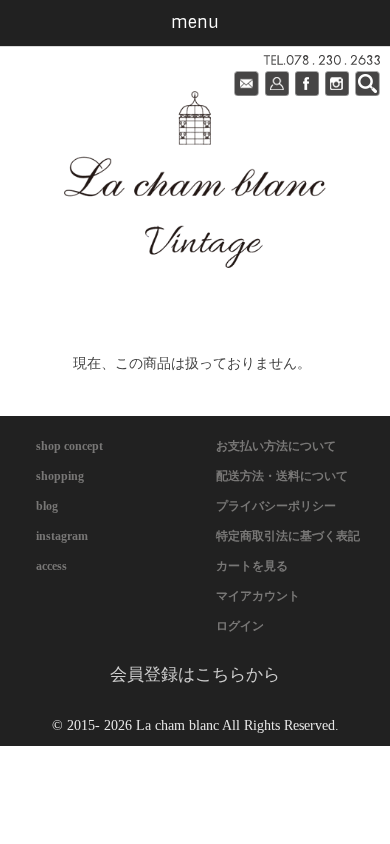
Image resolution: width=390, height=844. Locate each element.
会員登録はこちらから (195, 674)
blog (47, 506)
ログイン (240, 626)
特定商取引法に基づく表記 (288, 536)
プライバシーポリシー (276, 506)
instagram (62, 536)
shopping (60, 476)
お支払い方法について (276, 446)
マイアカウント (258, 596)
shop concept (69, 446)
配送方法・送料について (282, 476)
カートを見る (252, 566)
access (51, 566)
